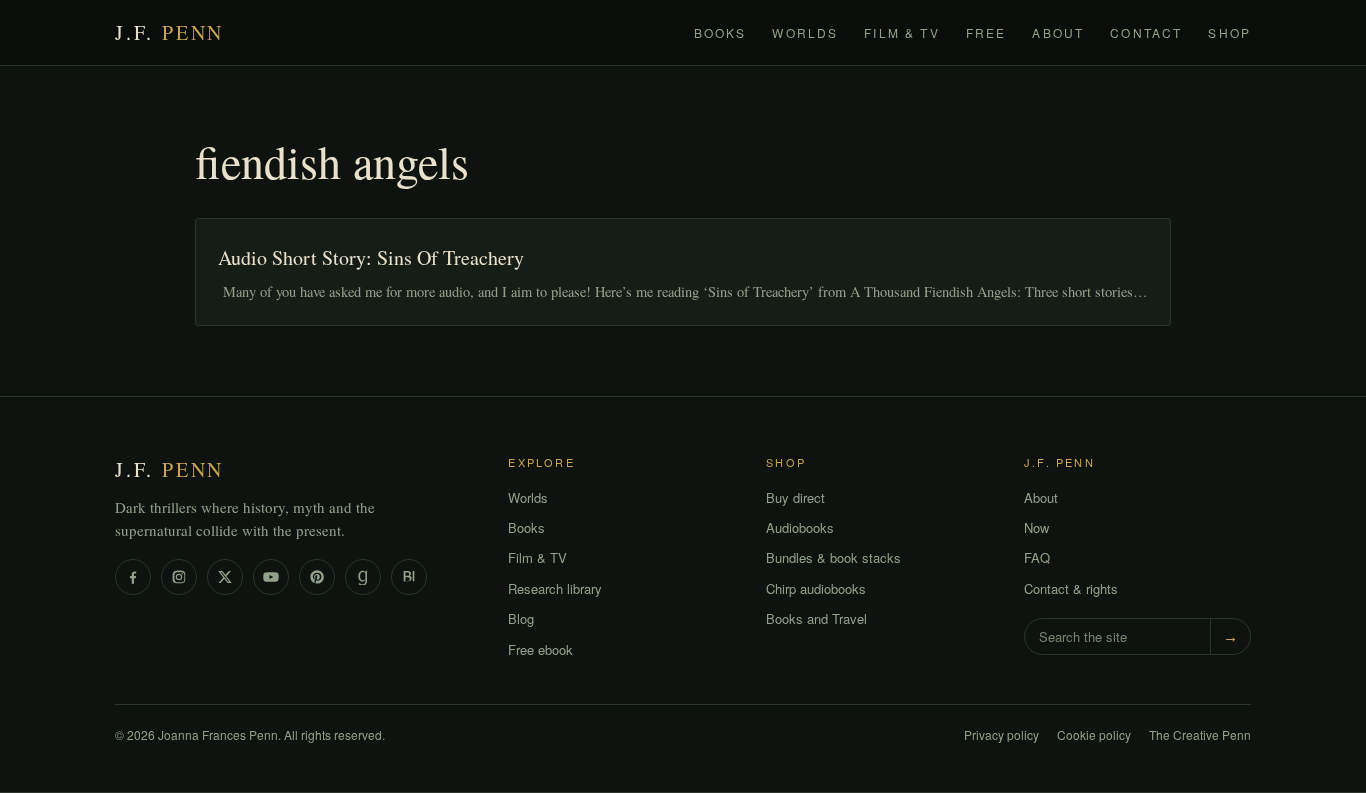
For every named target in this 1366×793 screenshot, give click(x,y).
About (1058, 32)
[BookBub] (409, 577)
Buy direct (795, 497)
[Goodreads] (363, 577)
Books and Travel (816, 618)
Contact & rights (1071, 588)
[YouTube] (271, 577)
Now (1036, 527)
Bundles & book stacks (833, 557)
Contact (1146, 32)
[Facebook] (133, 577)
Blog (521, 618)
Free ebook (540, 649)
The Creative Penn (1200, 734)
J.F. (169, 32)
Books (720, 32)
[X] (225, 577)
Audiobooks (800, 527)
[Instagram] (179, 577)
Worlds (805, 32)
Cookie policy (1094, 734)
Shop (1229, 32)
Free (986, 32)
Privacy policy (1001, 734)
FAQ (1037, 557)
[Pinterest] (317, 577)
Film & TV (901, 32)
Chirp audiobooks (816, 588)
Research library (555, 588)
